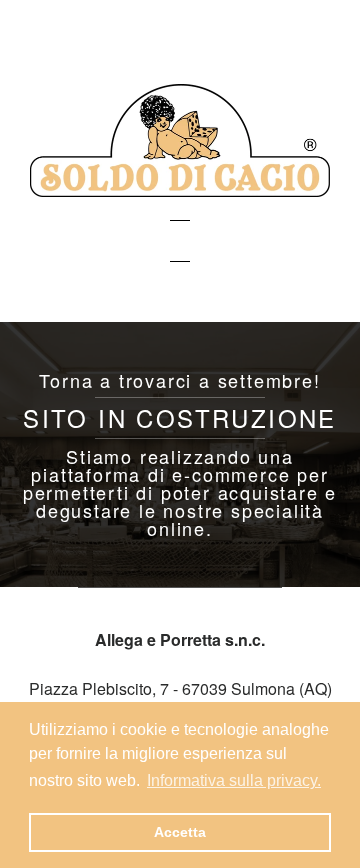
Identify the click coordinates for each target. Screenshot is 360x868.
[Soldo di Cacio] (180, 190)
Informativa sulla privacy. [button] (234, 780)
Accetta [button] (180, 832)
